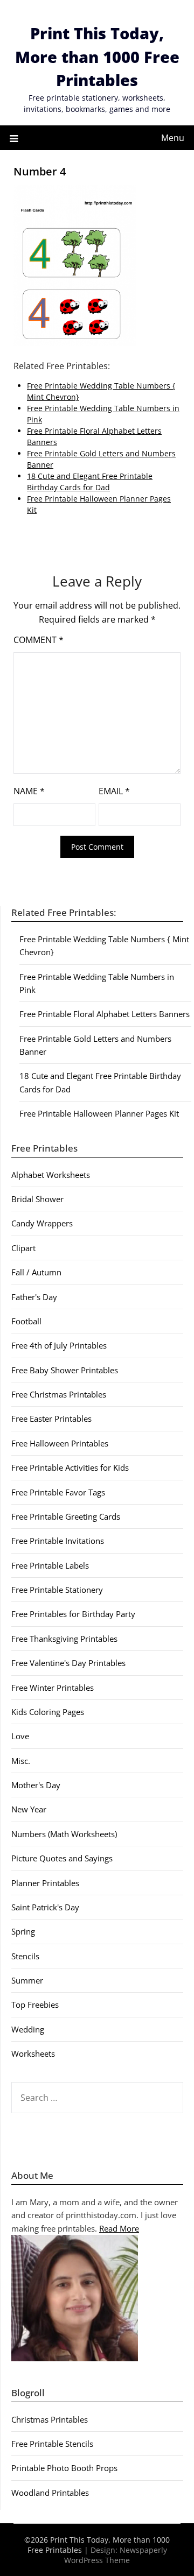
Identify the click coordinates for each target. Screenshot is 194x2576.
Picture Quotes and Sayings (62, 1858)
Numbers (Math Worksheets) (64, 1834)
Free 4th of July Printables (59, 1345)
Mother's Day (36, 1785)
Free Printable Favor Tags (58, 1492)
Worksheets (33, 2053)
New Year (29, 1809)
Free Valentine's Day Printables (68, 1663)
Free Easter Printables (51, 1418)
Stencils (25, 1956)
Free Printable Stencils (52, 2444)
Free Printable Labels (50, 1565)
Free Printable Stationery (57, 1590)
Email (114, 791)
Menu (173, 138)
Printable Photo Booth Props (64, 2468)
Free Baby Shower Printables (65, 1370)
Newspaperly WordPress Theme (116, 2555)
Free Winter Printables (53, 1688)
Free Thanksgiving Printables (64, 1639)
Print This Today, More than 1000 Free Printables (97, 57)
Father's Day (34, 1297)
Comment (39, 640)
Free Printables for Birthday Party (73, 1614)
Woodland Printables (50, 2493)
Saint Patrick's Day (45, 1907)
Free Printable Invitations (58, 1541)
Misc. (21, 1761)
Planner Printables (45, 1883)
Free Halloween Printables (60, 1443)
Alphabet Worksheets (51, 1175)
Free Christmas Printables (59, 1394)
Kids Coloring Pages (48, 1712)
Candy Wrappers (42, 1223)
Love (20, 1736)
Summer (27, 1980)
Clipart (23, 1248)
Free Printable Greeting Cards (66, 1516)
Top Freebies (35, 2005)
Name (29, 791)
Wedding (28, 2029)
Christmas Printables (50, 2419)
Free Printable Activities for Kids (70, 1467)
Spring (23, 1931)
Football (26, 1321)
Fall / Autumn (36, 1272)
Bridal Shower (37, 1199)
